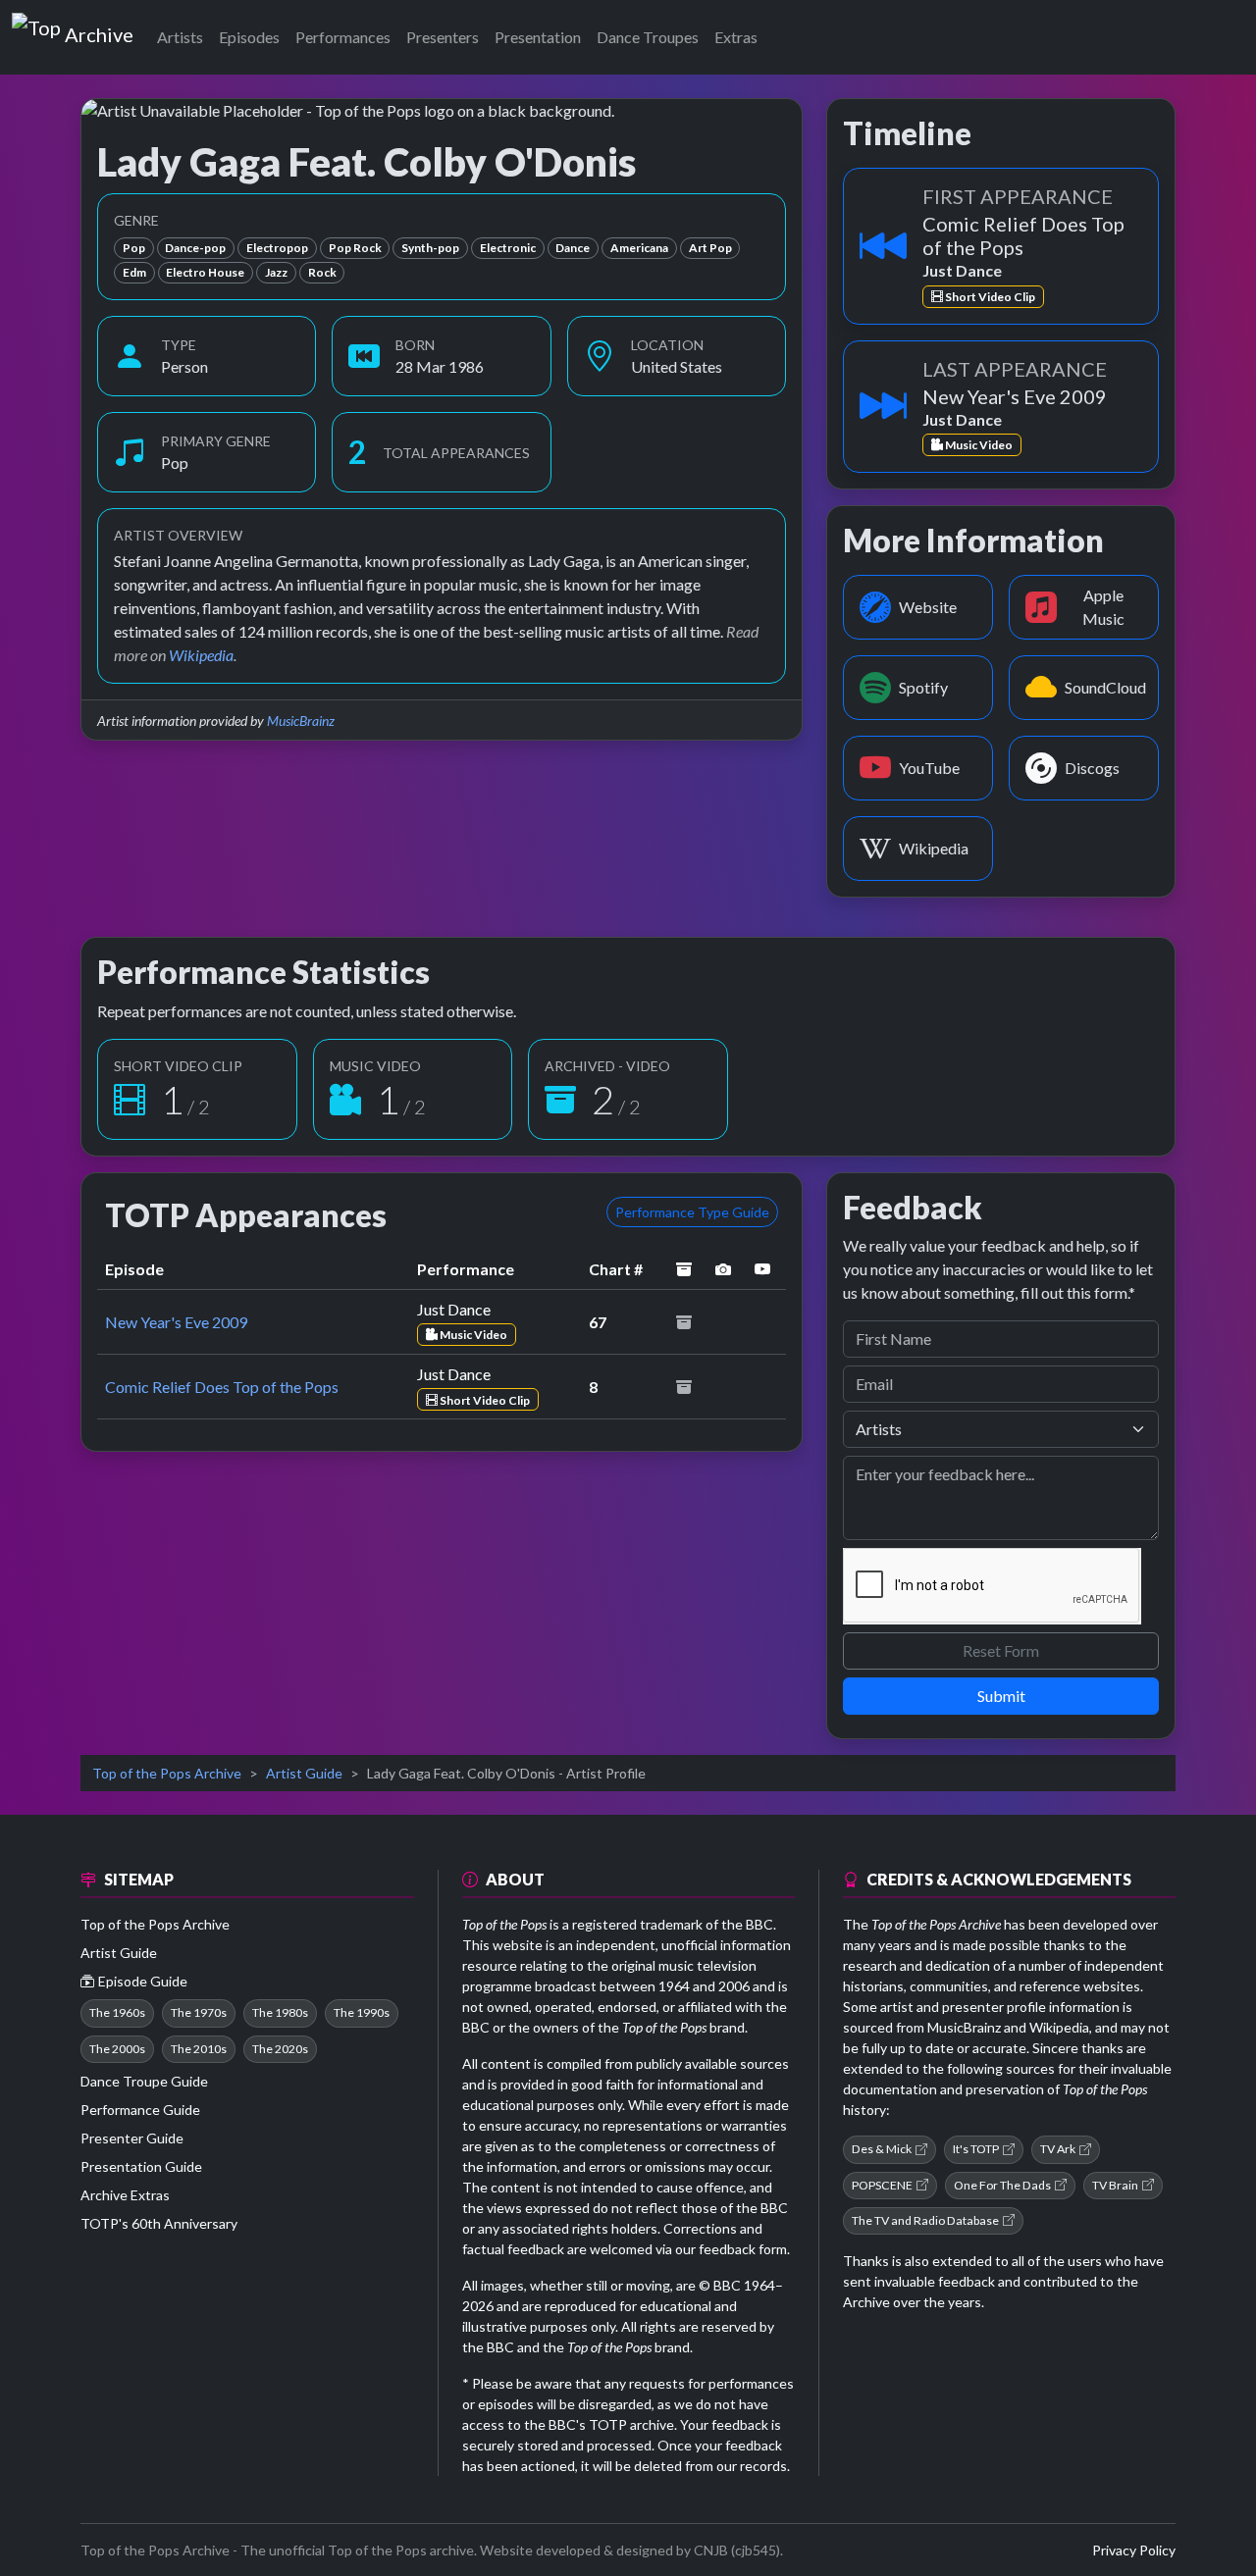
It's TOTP (976, 2149)
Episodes (249, 37)
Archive (99, 30)
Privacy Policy (1134, 2550)
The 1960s (117, 2012)
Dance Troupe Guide (144, 2081)
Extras (736, 37)
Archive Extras (125, 2195)
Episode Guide (143, 1981)
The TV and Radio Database (925, 2220)
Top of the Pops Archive (167, 1773)
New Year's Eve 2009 (176, 1322)
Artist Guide (304, 1773)
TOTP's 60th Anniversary (159, 2223)
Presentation (538, 37)
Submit (1001, 1696)
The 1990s (362, 2012)
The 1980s (280, 2012)
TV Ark (1058, 2149)
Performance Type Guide (692, 1212)
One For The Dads (1002, 2185)
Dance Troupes (648, 37)
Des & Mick (882, 2149)
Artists (180, 37)
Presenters (443, 37)
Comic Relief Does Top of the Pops (222, 1387)
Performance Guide (140, 2110)
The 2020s (280, 2049)
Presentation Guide (141, 2166)
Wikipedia (201, 655)
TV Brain (1115, 2185)
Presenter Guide (132, 2138)
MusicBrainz (301, 721)
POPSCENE (882, 2185)
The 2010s (199, 2049)
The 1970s (199, 2012)
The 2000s (117, 2049)
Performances (343, 37)
